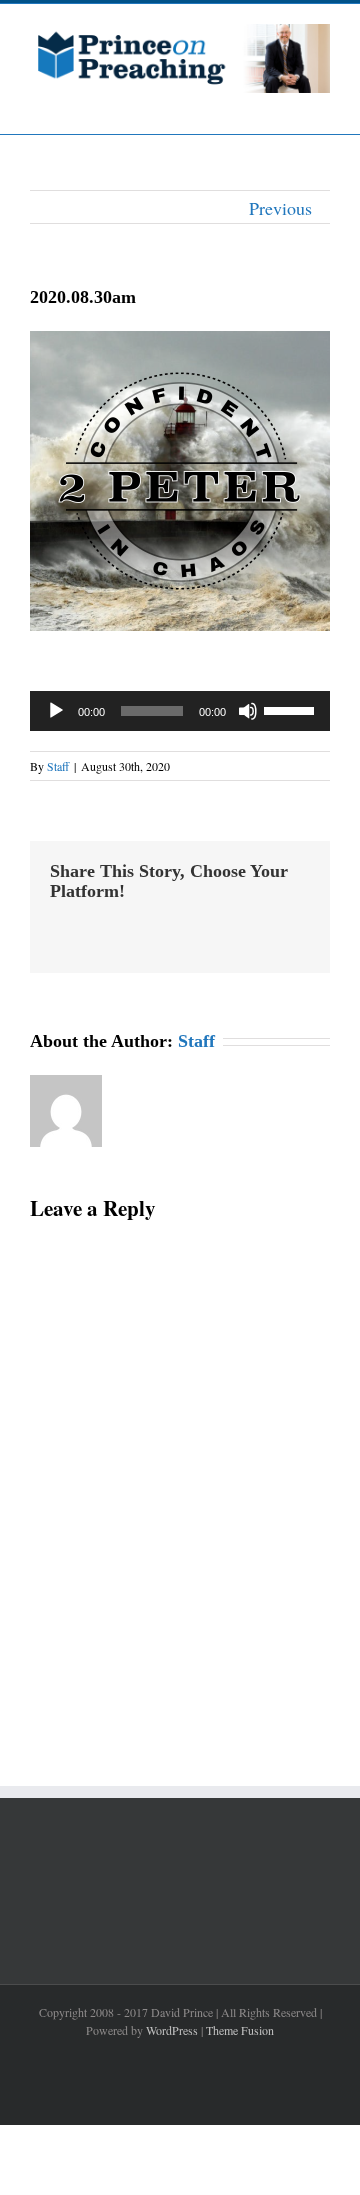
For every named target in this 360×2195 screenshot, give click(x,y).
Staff (58, 766)
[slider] (292, 709)
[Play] (56, 711)
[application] (180, 711)
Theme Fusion (240, 2030)
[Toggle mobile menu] (322, 103)
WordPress (172, 2030)
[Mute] (248, 711)
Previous (280, 208)
